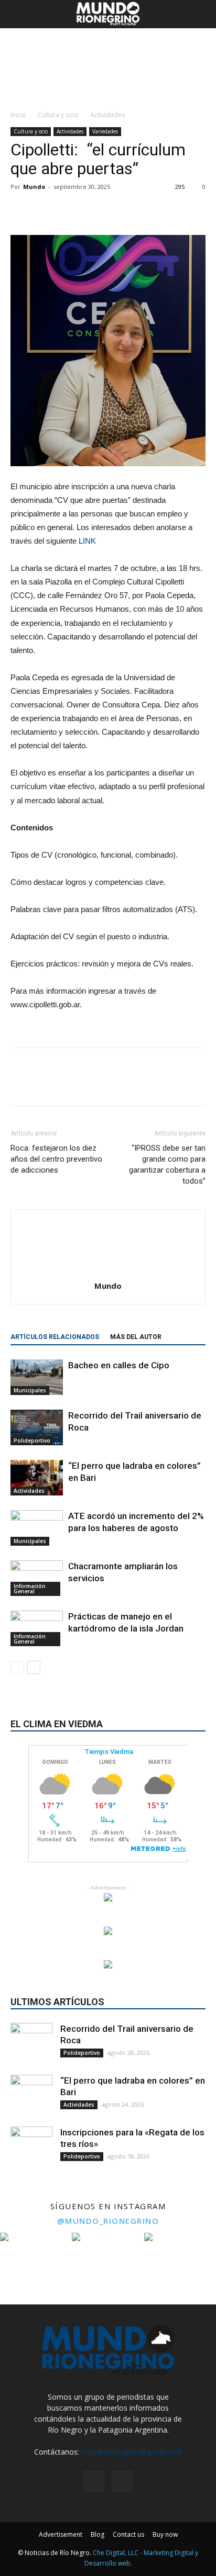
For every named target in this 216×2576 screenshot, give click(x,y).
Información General (30, 1589)
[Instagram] (94, 2481)
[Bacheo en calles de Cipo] (37, 1377)
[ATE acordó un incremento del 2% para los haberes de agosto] (37, 1528)
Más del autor (136, 1337)
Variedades (105, 131)
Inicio (18, 115)
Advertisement (61, 2534)
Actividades (107, 115)
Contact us (128, 2534)
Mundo (34, 187)
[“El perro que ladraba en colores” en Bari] (37, 1478)
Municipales (30, 1390)
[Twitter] (122, 2481)
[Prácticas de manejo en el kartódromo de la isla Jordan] (37, 1629)
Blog (98, 2534)
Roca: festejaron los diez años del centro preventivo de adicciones (56, 1159)
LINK (87, 541)
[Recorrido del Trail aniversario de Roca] (37, 1428)
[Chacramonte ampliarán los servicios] (37, 1578)
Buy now (165, 2534)
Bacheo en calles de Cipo (119, 1365)
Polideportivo (32, 1441)
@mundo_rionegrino (108, 2221)
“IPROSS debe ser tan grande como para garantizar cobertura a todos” (167, 1165)
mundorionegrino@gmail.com (132, 2452)
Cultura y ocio (58, 115)
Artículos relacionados (55, 1337)
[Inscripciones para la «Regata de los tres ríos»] (31, 2147)
